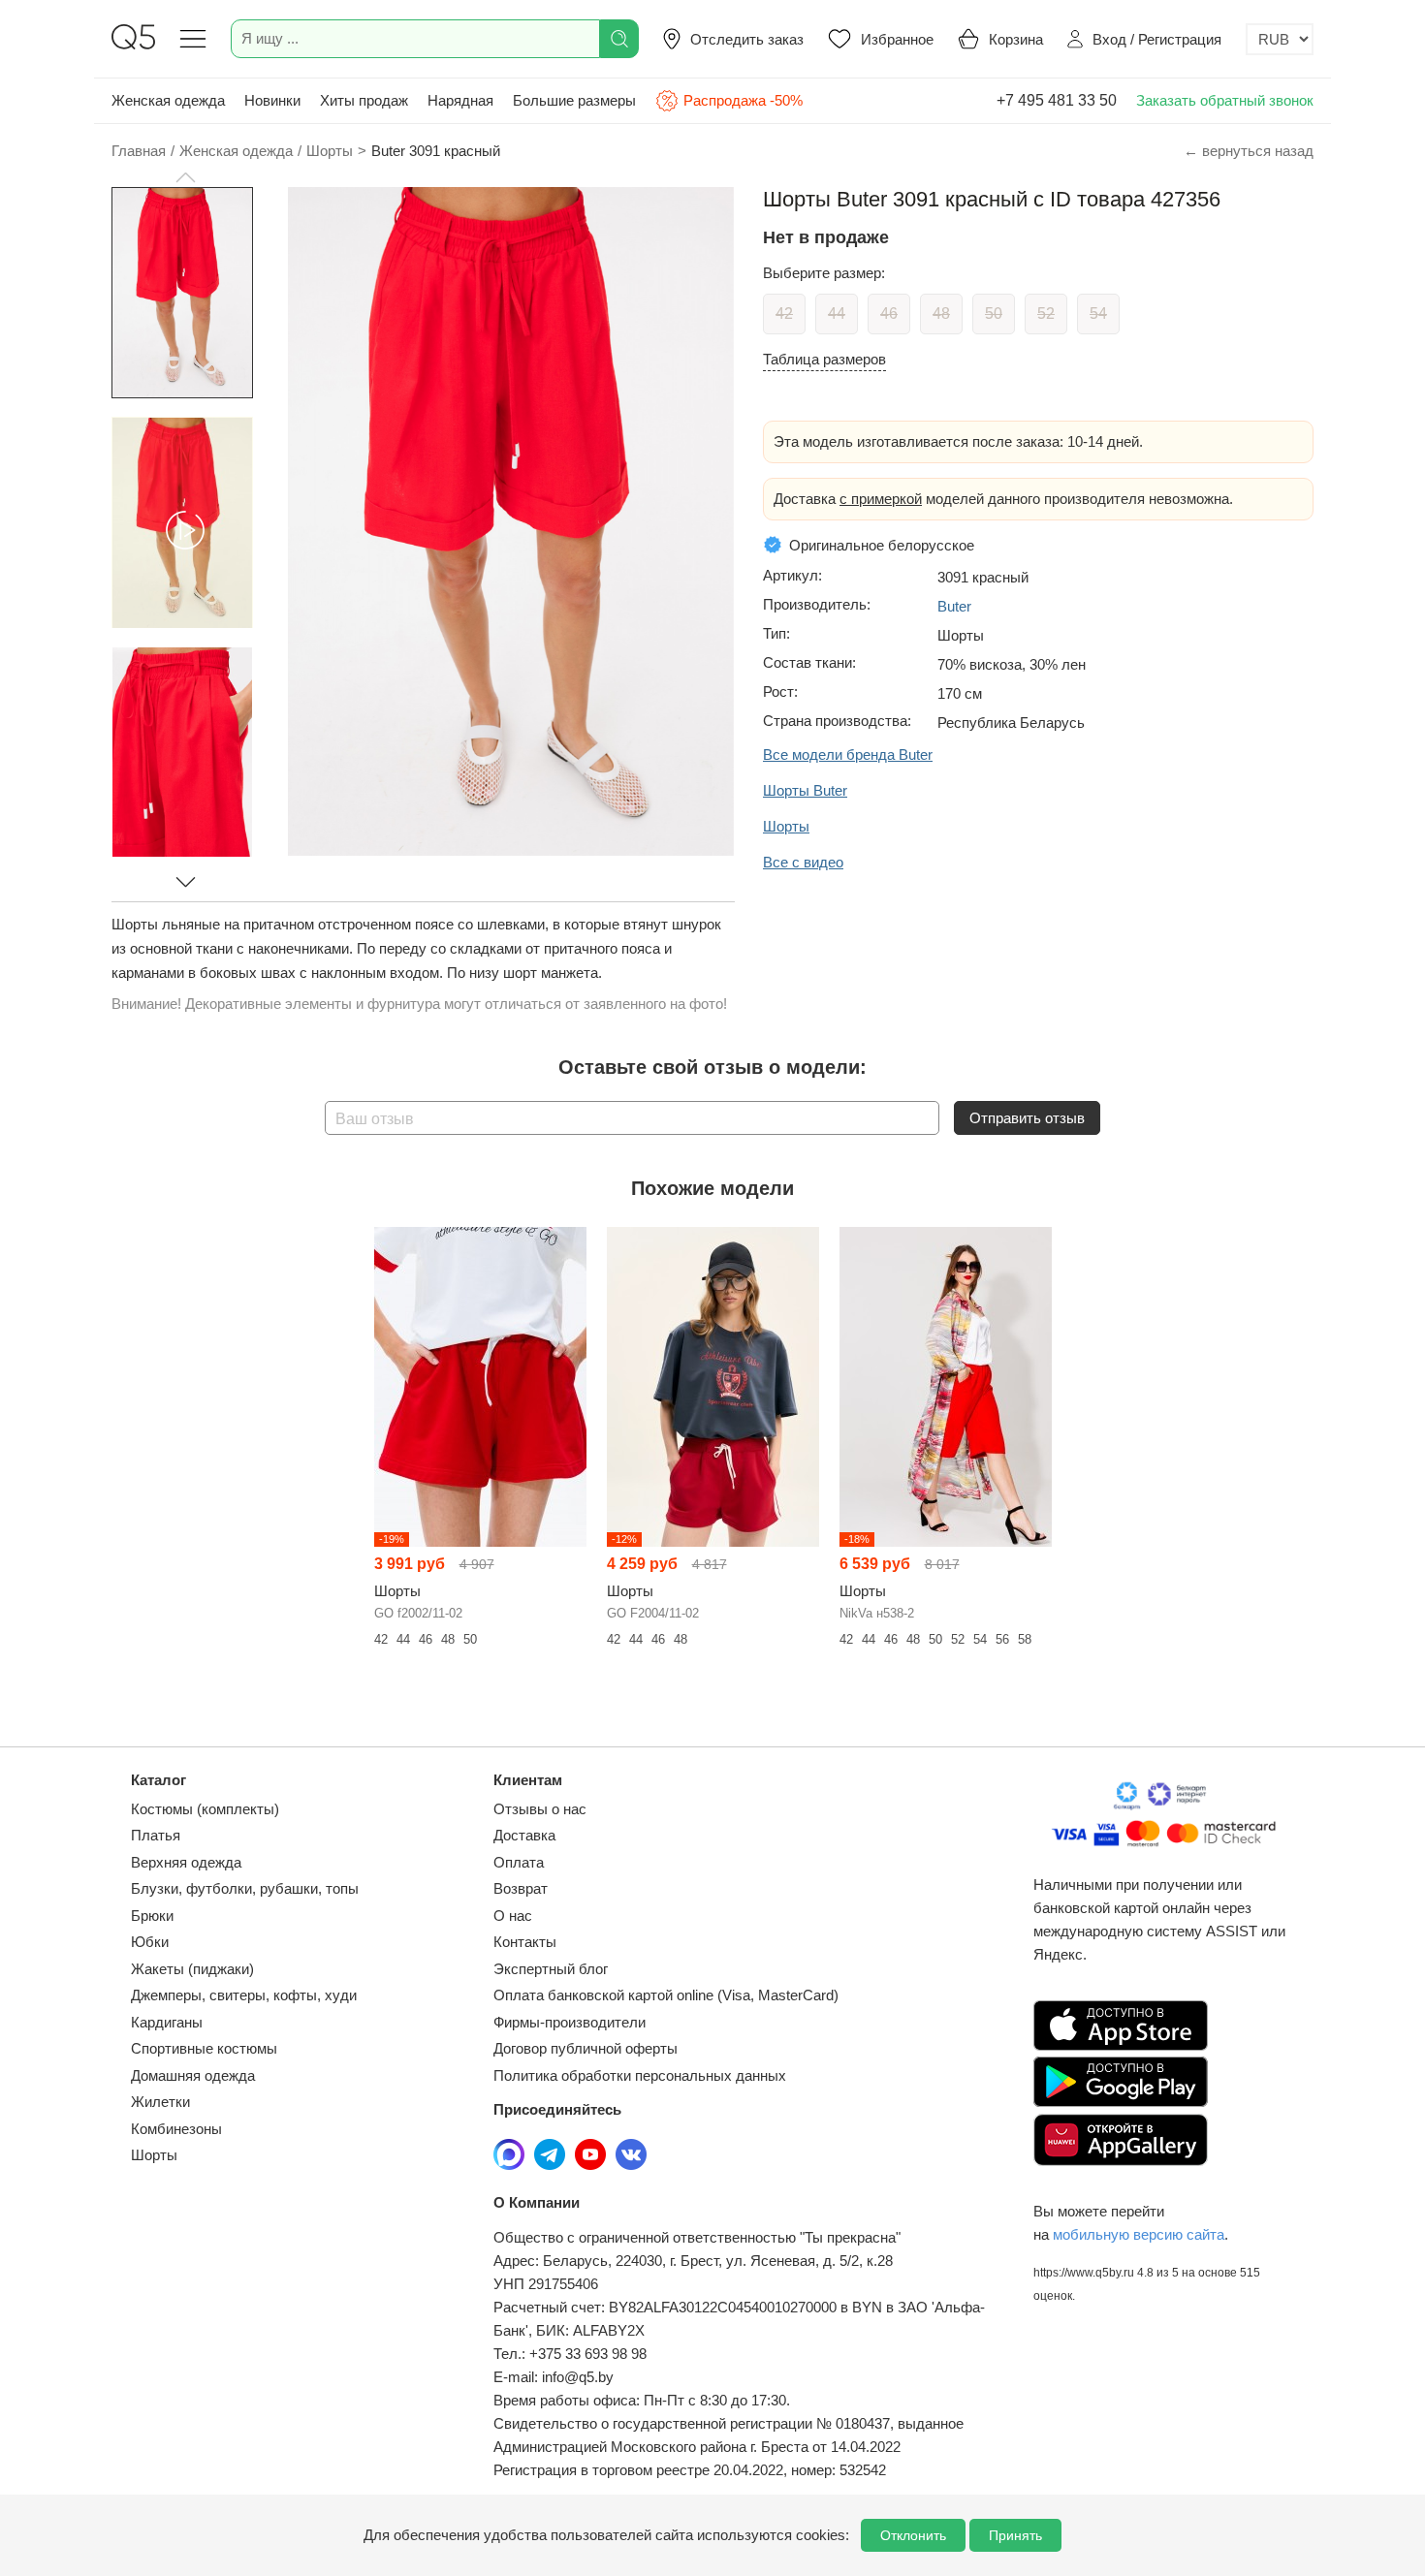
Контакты (525, 1942)
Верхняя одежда (186, 1862)
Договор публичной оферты (586, 2048)
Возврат (521, 1888)
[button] (185, 177)
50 (994, 314)
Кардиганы (167, 2022)
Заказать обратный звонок (1225, 100)
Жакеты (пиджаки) (192, 1969)
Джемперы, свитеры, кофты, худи (244, 1995)
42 (784, 314)
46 (889, 314)
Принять (1015, 2535)
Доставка (524, 1835)
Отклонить (913, 2535)
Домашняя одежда (193, 2075)
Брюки (152, 1916)
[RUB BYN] (1280, 39)
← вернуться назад (1249, 151)
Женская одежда (168, 100)
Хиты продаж (364, 100)
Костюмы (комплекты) (205, 1809)
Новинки (272, 100)
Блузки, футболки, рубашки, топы (245, 1888)
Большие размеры (574, 100)
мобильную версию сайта (1139, 2234)
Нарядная (460, 100)
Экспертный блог (551, 1969)
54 (1098, 314)
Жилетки (160, 2102)
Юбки (150, 1942)
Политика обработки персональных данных (640, 2075)
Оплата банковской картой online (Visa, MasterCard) (666, 1995)
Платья (156, 1835)
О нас (513, 1916)
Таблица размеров (824, 359)
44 (837, 314)
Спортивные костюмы (204, 2048)
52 (1046, 314)
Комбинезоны (176, 2129)
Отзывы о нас (540, 1809)
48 (941, 314)
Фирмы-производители (570, 2022)
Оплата (519, 1862)
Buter (954, 606)
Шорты (154, 2155)
